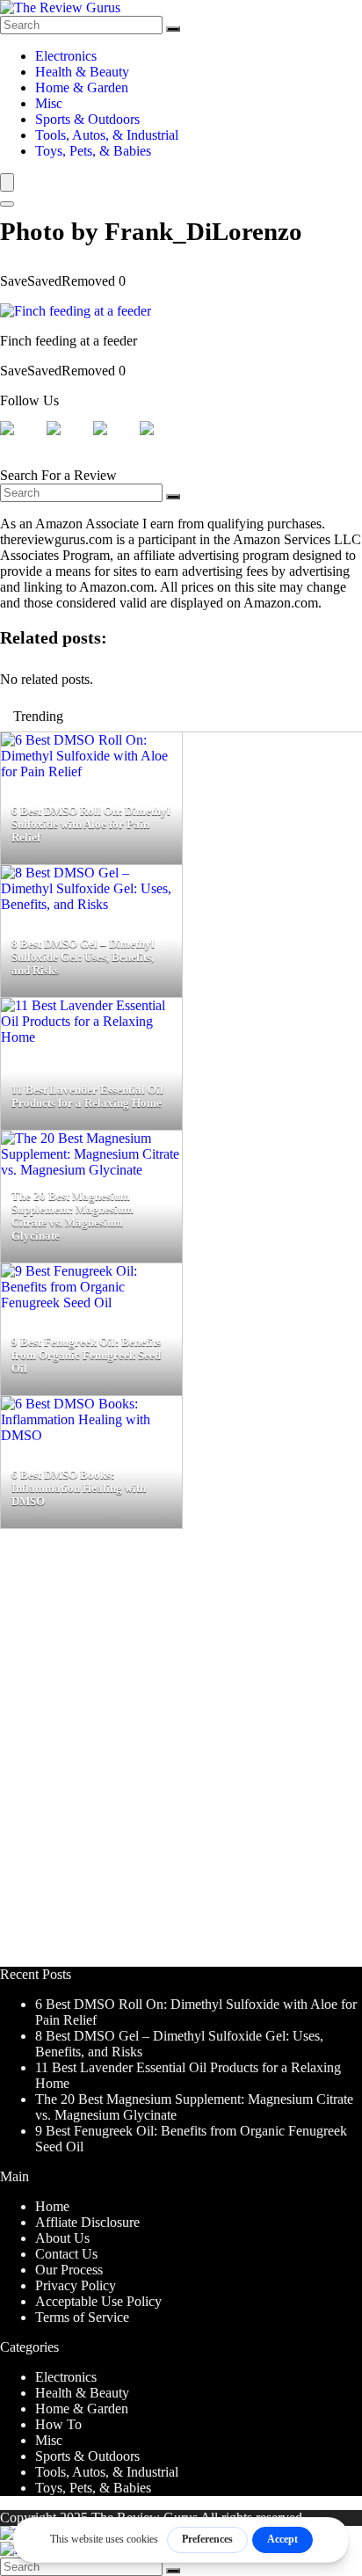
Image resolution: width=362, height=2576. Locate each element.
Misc (49, 103)
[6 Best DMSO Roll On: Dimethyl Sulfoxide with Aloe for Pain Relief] (91, 771)
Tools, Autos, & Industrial (107, 135)
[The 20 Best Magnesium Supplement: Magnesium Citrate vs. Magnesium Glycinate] (91, 1170)
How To (58, 2424)
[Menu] (7, 182)
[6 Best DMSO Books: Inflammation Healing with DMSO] (91, 1435)
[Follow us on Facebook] (21, 442)
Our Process (69, 2270)
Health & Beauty (82, 72)
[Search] (173, 29)
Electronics (66, 56)
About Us (62, 2238)
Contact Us (66, 2254)
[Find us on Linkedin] (114, 442)
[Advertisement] (181, 1756)
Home (52, 2206)
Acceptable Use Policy (98, 2301)
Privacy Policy (76, 2285)
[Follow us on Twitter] (68, 442)
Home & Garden (82, 87)
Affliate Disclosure (87, 2222)
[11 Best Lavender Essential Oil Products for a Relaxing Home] (91, 1037)
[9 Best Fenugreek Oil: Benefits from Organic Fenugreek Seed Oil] (91, 1303)
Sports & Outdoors (87, 119)
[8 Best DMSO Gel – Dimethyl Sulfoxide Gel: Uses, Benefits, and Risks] (91, 904)
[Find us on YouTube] (161, 442)
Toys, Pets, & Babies (93, 151)
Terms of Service (82, 2317)
